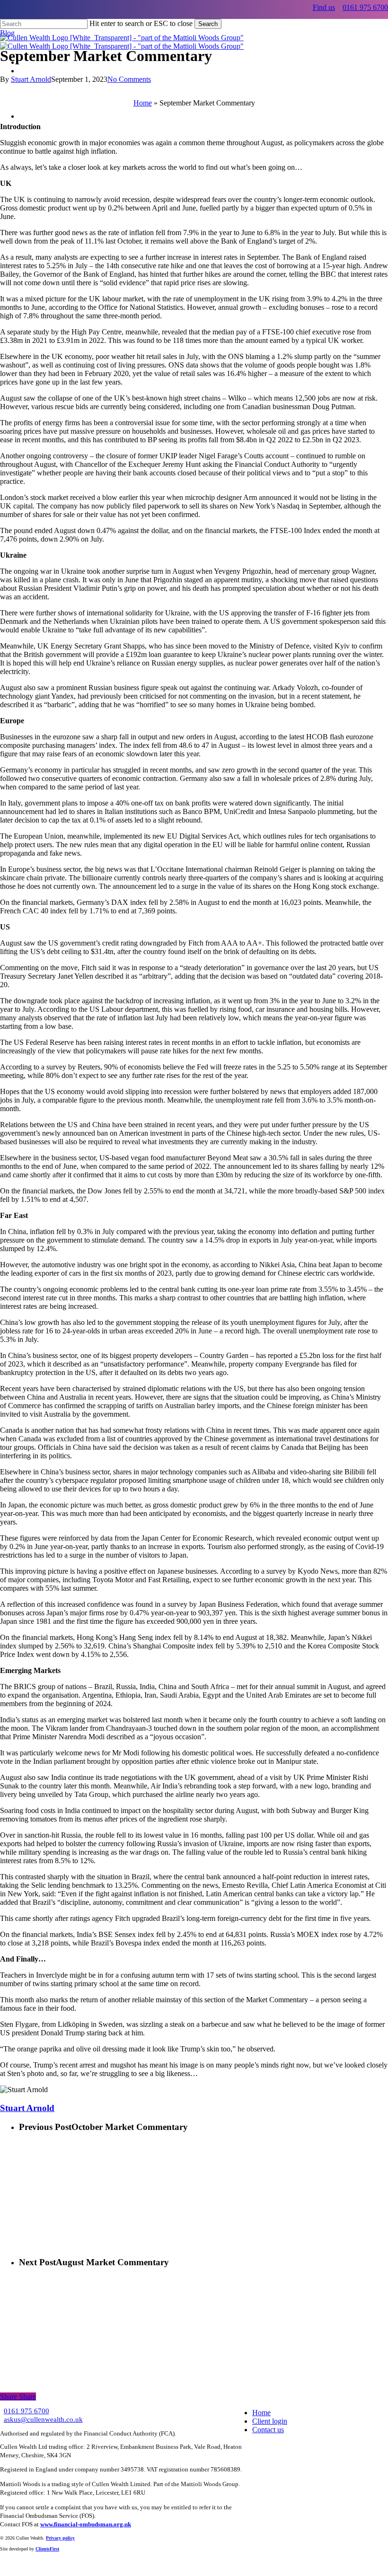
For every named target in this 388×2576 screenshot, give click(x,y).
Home (143, 103)
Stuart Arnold (31, 79)
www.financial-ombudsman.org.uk (86, 2524)
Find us (324, 7)
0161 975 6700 (365, 7)
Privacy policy (60, 2538)
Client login (270, 2421)
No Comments (129, 79)
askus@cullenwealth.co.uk (43, 2419)
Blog (7, 33)
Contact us (268, 2430)
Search (208, 24)
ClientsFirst (47, 2549)
